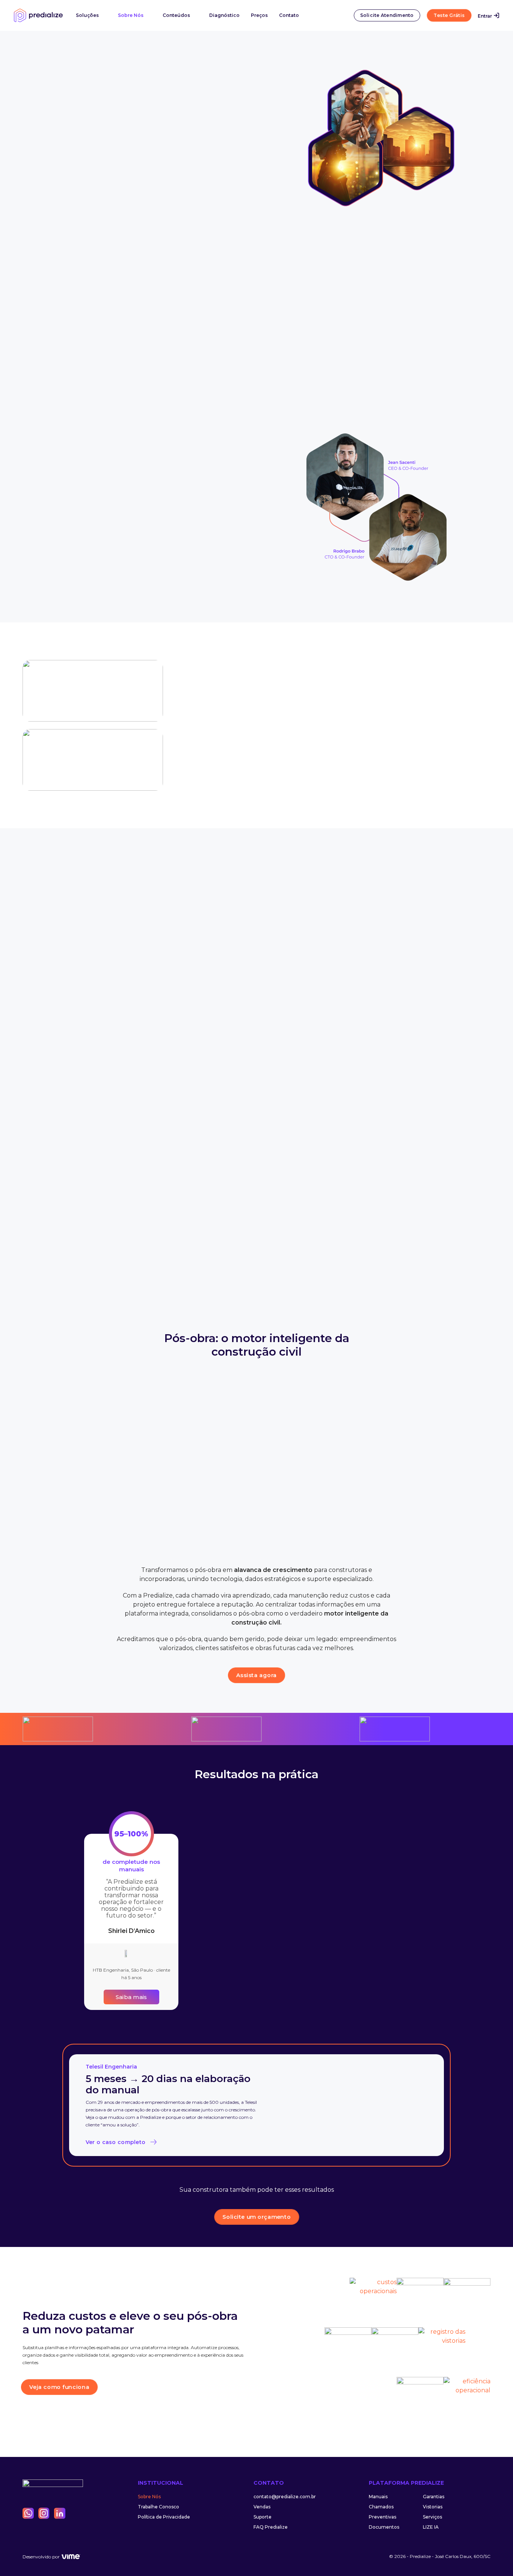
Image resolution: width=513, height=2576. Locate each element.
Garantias (434, 2497)
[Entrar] (496, 15)
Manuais (378, 2497)
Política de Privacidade (164, 2517)
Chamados (381, 2507)
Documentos (384, 2527)
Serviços (432, 2517)
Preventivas (382, 2517)
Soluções (87, 15)
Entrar (485, 16)
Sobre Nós (131, 15)
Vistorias (433, 2507)
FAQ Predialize (271, 2527)
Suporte (263, 2517)
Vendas (262, 2507)
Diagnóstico (224, 15)
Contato (289, 15)
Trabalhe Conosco (158, 2507)
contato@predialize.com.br (285, 2497)
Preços (259, 15)
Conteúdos (176, 15)
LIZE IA (431, 2527)
